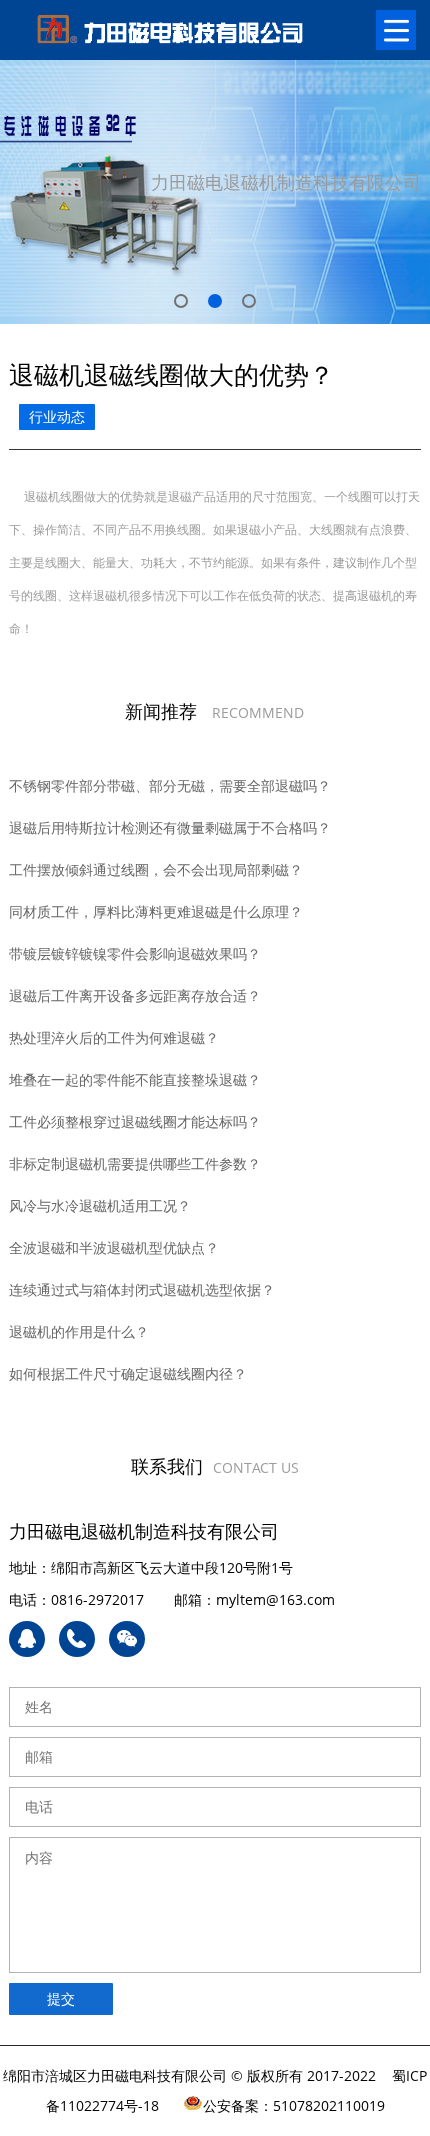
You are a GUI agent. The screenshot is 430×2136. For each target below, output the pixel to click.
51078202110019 (329, 2105)
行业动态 (57, 416)
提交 (61, 1998)
